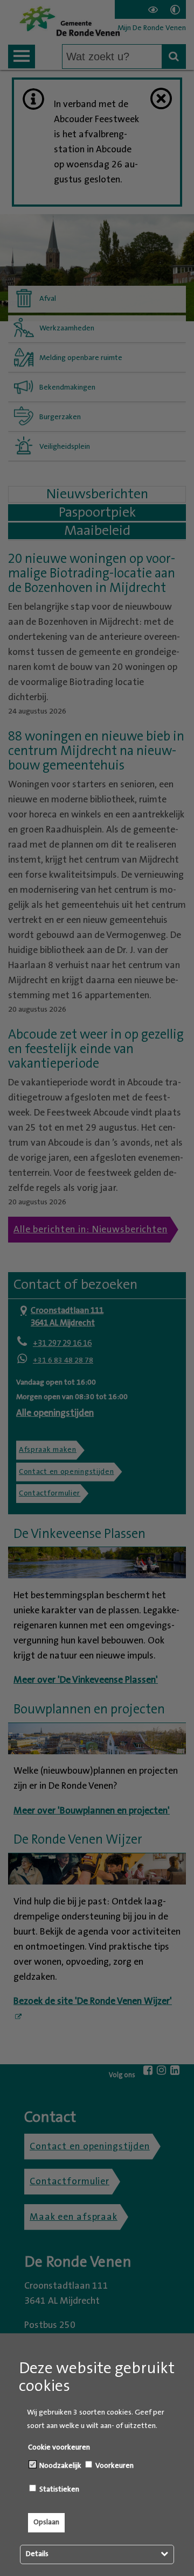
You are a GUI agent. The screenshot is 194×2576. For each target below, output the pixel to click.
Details (37, 2554)
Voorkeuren (114, 2466)
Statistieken (58, 2489)
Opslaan (46, 2522)
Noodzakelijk (60, 2466)
